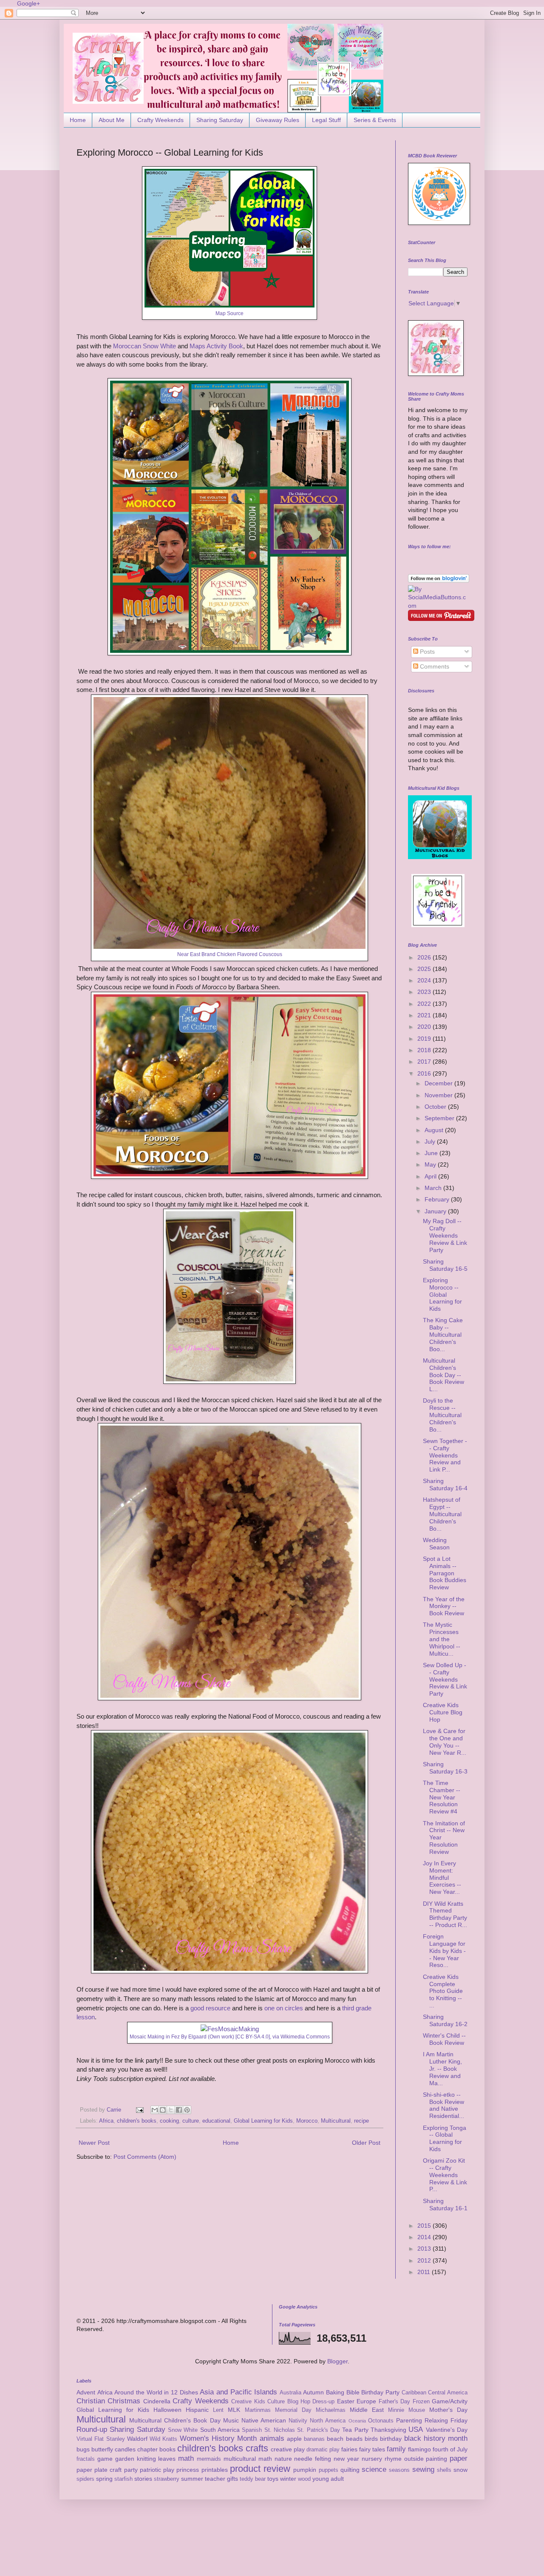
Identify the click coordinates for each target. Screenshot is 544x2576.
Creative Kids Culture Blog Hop (443, 1712)
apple (294, 2439)
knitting (146, 2459)
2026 (425, 957)
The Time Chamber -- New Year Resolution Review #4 (442, 1797)
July (431, 1141)
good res (203, 2008)
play (169, 2470)
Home (78, 120)
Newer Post (94, 2143)
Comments (434, 666)
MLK (234, 2410)
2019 (425, 1039)
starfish (123, 2479)
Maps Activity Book (216, 346)
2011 (425, 2272)
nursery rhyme (382, 2459)
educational (216, 2121)
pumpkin (305, 2470)
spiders (85, 2479)
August (435, 1130)
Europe (366, 2401)
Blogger (337, 2361)
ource (222, 2008)
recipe (361, 2121)
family (396, 2449)
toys (273, 2479)
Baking (335, 2392)
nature (283, 2459)
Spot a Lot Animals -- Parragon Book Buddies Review (445, 1573)
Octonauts (381, 2421)
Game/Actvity (450, 2401)
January (436, 1211)
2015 (425, 2226)
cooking (169, 2121)
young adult (328, 2479)
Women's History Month (218, 2438)
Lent (218, 2410)
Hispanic (197, 2410)
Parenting (409, 2420)
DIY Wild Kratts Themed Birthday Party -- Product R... (445, 1914)
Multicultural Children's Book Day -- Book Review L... (443, 1375)
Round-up (92, 2429)
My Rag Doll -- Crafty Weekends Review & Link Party (445, 1235)
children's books (137, 2121)
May (431, 1164)
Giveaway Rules (278, 120)
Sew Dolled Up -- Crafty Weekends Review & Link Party (445, 1679)
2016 (425, 1073)
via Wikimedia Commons (301, 2037)
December (439, 1083)
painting (436, 2459)
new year (346, 2459)
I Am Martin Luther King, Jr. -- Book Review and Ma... (442, 2068)
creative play (288, 2449)
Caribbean (414, 2393)
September (440, 1118)
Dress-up (323, 2402)
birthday (391, 2439)
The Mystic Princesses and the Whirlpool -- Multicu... (442, 1639)
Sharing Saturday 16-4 (445, 1484)
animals (272, 2438)
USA (416, 2429)
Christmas (124, 2401)
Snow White (183, 2430)
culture (191, 2121)
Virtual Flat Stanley (101, 2439)
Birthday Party (380, 2392)
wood (304, 2479)
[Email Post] (139, 2110)
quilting (350, 2470)
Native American (264, 2420)
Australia (290, 2393)
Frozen (421, 2402)
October (436, 1107)
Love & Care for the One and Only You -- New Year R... (445, 1742)
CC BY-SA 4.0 (253, 2037)
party (131, 2470)
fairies (349, 2449)
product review (260, 2469)
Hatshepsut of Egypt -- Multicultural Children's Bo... (442, 1514)
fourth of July (450, 2449)
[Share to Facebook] (179, 2110)
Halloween (167, 2410)
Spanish (252, 2430)
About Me (112, 120)
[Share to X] (171, 2110)
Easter (346, 2401)
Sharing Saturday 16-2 (445, 2020)
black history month (436, 2438)
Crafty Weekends (160, 120)
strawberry (167, 2479)
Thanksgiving (388, 2430)
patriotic (150, 2470)
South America (220, 2430)
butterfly (102, 2449)
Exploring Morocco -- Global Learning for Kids (442, 1294)
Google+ (28, 3)
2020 (425, 1027)
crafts (257, 2448)
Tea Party (355, 2430)
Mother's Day (448, 2410)
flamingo (419, 2449)
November (439, 1095)
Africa (106, 2121)
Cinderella (157, 2401)
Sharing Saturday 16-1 (445, 2205)
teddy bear (253, 2479)
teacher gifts (221, 2479)
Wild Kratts (163, 2439)
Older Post (366, 2143)
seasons (399, 2470)
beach (335, 2439)
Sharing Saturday (220, 120)
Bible (353, 2392)
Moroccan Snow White (144, 346)
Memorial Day (293, 2410)
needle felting (313, 2459)
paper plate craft (99, 2470)
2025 (425, 969)
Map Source (229, 313)
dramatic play (323, 2450)
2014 (425, 2237)
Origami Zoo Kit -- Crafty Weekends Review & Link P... (445, 2175)
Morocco (307, 2121)
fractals (86, 2459)
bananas (314, 2439)
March (434, 1188)
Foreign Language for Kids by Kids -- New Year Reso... (444, 1951)
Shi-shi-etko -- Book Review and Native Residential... (443, 2105)
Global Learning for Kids (263, 2121)
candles (125, 2449)
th (345, 2008)
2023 (425, 992)
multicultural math (248, 2459)
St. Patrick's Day (319, 2430)
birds (371, 2439)
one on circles (284, 2008)
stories (143, 2479)
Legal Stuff (326, 120)
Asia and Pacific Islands (238, 2392)
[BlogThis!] (163, 2110)
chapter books (156, 2449)
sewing (423, 2469)
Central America (448, 2393)
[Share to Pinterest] (187, 2110)
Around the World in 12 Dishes (156, 2392)
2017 (425, 1062)
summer (192, 2479)
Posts (426, 652)
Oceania (357, 2421)
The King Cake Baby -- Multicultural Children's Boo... (443, 1334)
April (431, 1176)
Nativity (298, 2421)
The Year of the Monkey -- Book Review (444, 1606)
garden (125, 2459)
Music (231, 2420)
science (374, 2469)
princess (188, 2470)
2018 (425, 1050)
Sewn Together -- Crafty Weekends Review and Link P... (445, 1455)
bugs (83, 2449)
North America (328, 2421)
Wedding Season (436, 1544)
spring (104, 2479)
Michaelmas (331, 2410)
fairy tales (372, 2449)
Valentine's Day (447, 2430)
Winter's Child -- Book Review (444, 2039)
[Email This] (155, 2110)
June (432, 1153)
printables (215, 2470)
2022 (425, 1004)
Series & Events (375, 120)
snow (460, 2470)
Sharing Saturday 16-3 (445, 1768)
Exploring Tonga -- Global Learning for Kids (445, 2138)
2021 (425, 1015)
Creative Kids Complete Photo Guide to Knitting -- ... (443, 1991)
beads (354, 2439)
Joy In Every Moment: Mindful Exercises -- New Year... (442, 1877)
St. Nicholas (280, 2430)
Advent (86, 2392)
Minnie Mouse (407, 2410)
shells (444, 2470)
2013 (425, 2249)
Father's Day (394, 2402)
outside (414, 2459)
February (438, 1199)
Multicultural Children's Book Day (175, 2420)
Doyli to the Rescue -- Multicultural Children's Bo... (442, 1415)
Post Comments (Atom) (145, 2157)
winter (288, 2479)
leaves (167, 2459)
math (186, 2458)
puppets (329, 2470)
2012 (425, 2260)
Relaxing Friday (446, 2420)
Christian (91, 2401)
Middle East (367, 2410)
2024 (425, 980)
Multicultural (336, 2121)
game (105, 2459)
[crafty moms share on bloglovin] (439, 581)
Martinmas (258, 2410)
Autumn (313, 2392)
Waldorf (137, 2439)
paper (459, 2458)
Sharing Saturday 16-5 (445, 1265)
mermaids (209, 2459)
